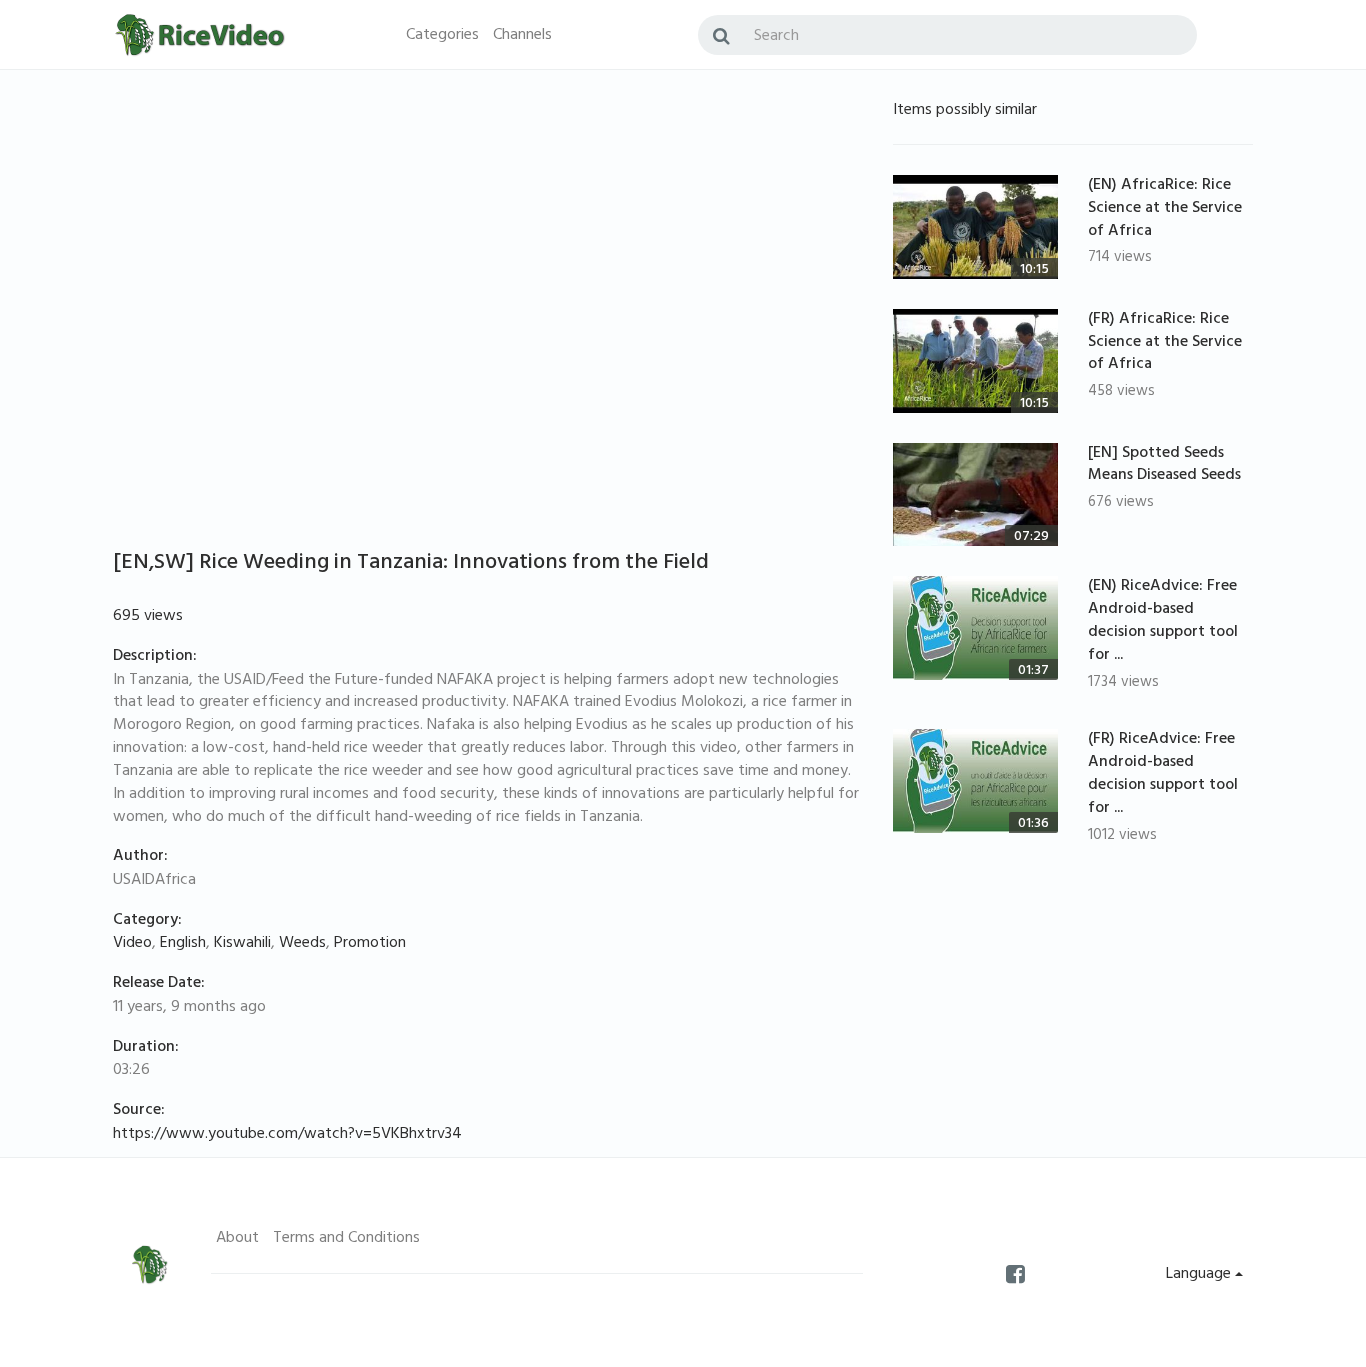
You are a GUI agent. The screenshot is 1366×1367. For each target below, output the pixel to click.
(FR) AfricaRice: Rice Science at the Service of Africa (1165, 343)
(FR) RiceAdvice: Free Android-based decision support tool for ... (1163, 774)
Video (132, 944)
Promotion (370, 944)
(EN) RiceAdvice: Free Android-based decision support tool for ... (1163, 621)
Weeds (302, 944)
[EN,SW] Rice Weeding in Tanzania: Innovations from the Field (411, 564)
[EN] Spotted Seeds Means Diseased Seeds (1164, 465)
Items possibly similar (965, 111)
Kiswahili (242, 944)
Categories (442, 36)
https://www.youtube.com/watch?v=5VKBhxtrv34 (287, 1135)
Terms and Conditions (346, 1239)
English (183, 944)
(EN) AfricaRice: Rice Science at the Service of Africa (1165, 209)
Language (1200, 1275)
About (237, 1239)
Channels (522, 36)
